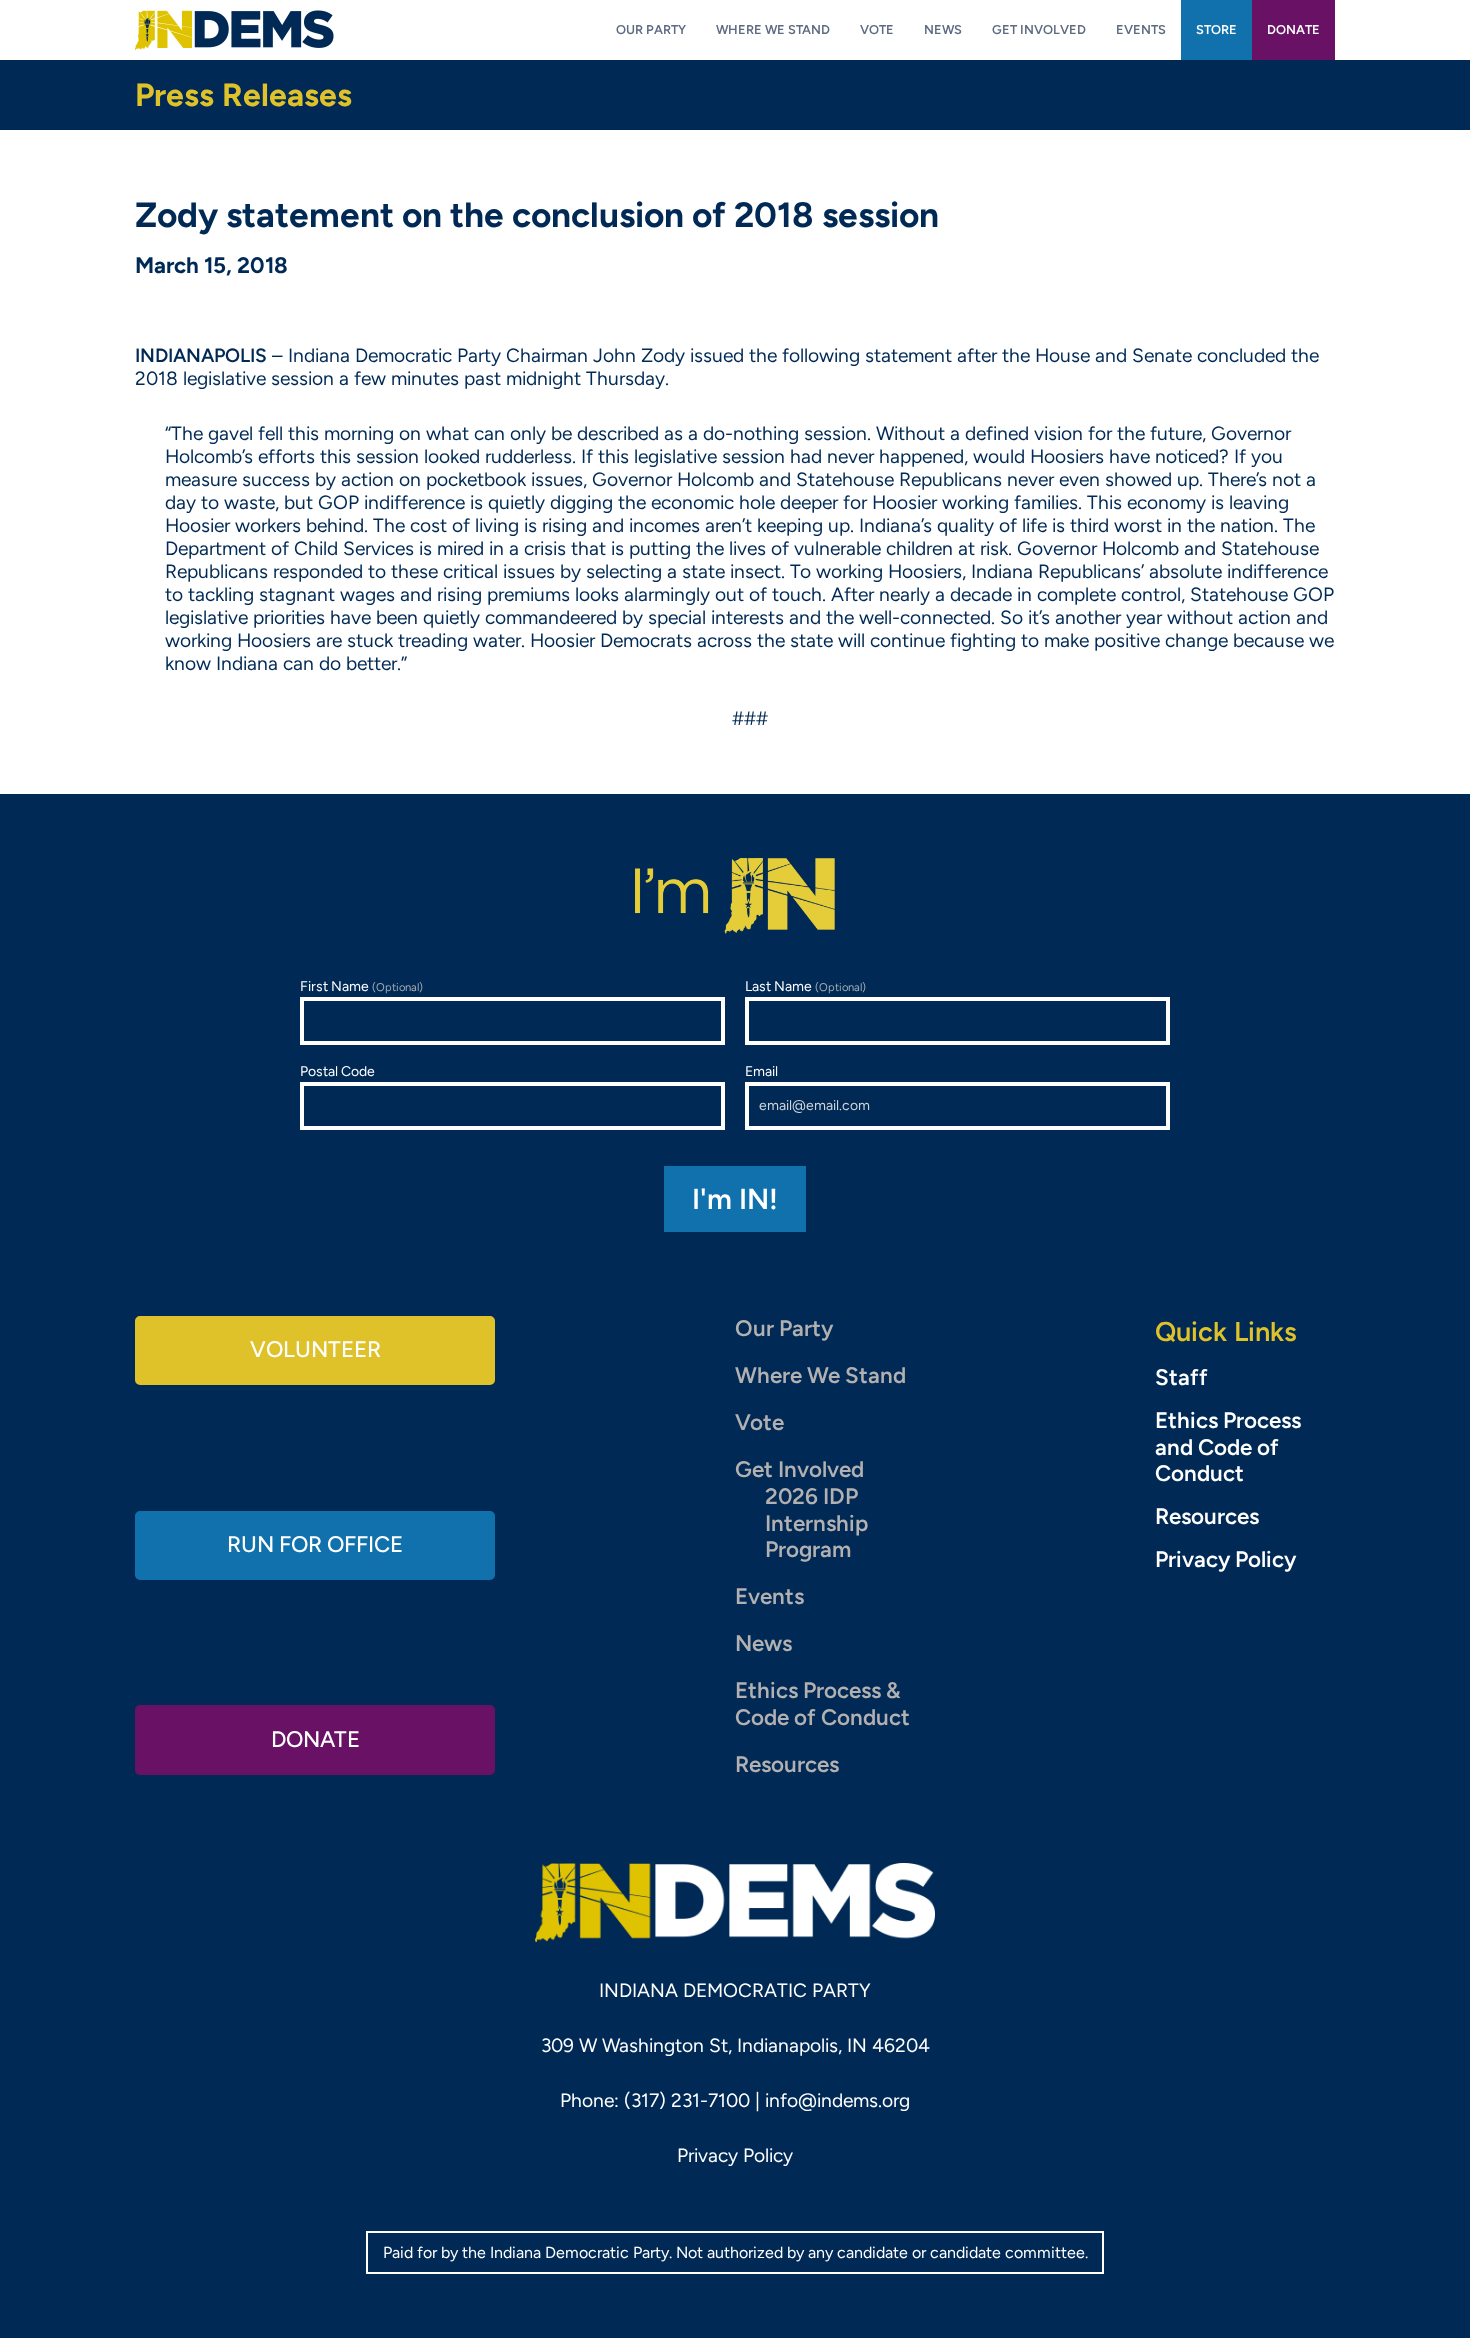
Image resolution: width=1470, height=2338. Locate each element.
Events (769, 1596)
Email (761, 1071)
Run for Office (315, 1544)
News (763, 1643)
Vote (759, 1422)
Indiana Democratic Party (234, 30)
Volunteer (315, 1349)
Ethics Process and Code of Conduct (1228, 1448)
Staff (1181, 1378)
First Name (361, 986)
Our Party (784, 1328)
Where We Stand (820, 1375)
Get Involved (799, 1469)
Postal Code (337, 1071)
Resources (787, 1764)
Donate (315, 1739)
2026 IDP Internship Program (816, 1523)
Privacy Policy (1225, 1560)
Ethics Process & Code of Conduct (822, 1704)
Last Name (805, 986)
